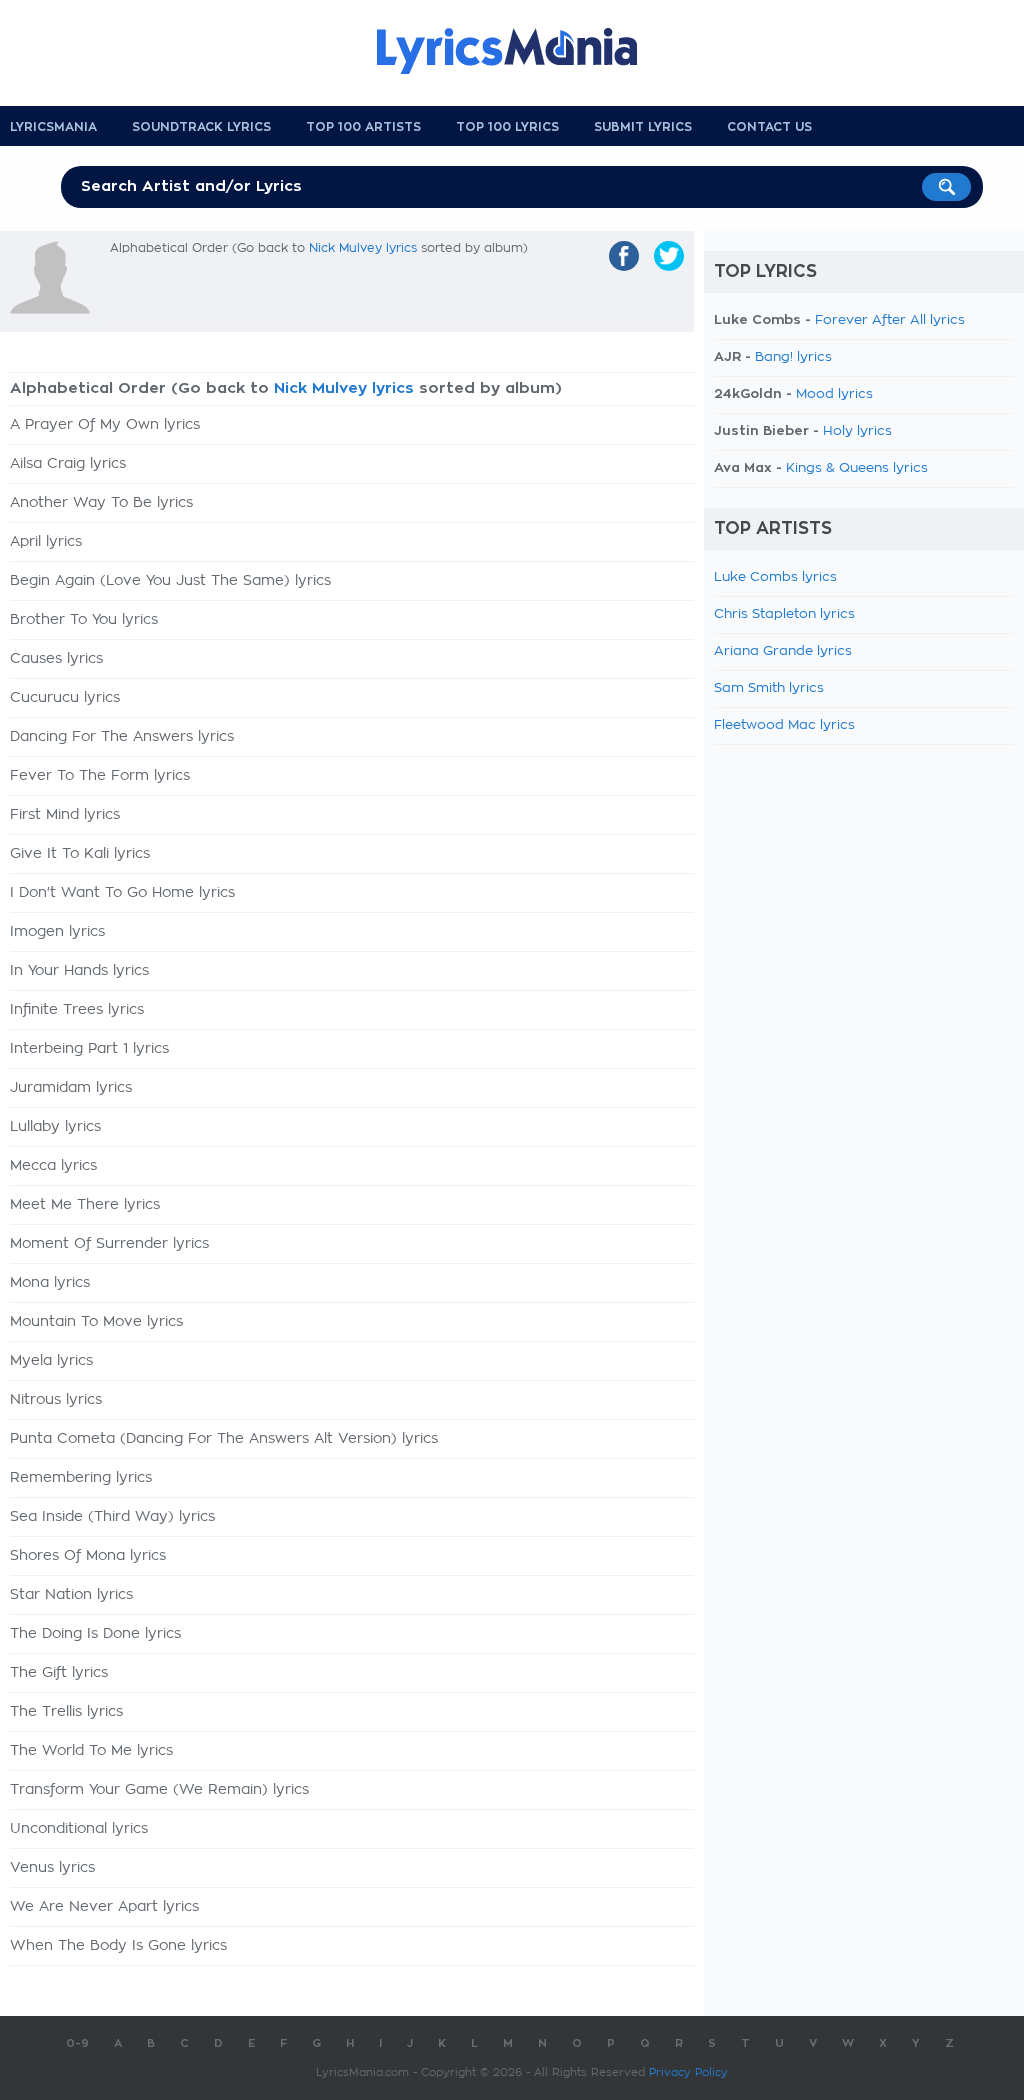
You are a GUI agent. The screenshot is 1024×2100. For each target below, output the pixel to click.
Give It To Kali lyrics (80, 854)
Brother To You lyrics (84, 620)
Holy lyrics (857, 431)
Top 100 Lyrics (507, 127)
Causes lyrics (56, 659)
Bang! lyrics (793, 357)
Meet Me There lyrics (85, 1205)
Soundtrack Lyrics (201, 127)
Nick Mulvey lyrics (363, 248)
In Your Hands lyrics (79, 971)
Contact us (769, 127)
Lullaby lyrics (55, 1127)
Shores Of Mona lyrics (88, 1556)
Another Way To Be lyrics (101, 503)
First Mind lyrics (65, 815)
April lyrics (46, 542)
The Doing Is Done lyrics (95, 1634)
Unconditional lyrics (79, 1829)
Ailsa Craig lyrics (68, 464)
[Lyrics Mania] (522, 51)
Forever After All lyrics (890, 320)
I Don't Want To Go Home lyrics (122, 893)
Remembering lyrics (81, 1478)
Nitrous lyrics (56, 1400)
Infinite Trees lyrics (77, 1010)
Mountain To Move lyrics (96, 1322)
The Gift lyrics (59, 1673)
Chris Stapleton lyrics (784, 614)
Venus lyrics (52, 1868)
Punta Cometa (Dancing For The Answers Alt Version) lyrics (224, 1439)
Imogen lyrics (57, 932)
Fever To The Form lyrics (100, 776)
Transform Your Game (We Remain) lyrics (159, 1790)
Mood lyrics (834, 394)
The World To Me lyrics (91, 1751)
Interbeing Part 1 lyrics (89, 1049)
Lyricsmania (53, 127)
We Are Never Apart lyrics (104, 1907)
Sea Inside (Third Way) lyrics (112, 1517)
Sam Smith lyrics (769, 688)
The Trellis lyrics (66, 1712)
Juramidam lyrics (71, 1088)
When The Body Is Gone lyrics (118, 1946)
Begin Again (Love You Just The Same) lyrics (170, 581)
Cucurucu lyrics (65, 698)
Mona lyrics (50, 1283)
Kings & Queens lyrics (857, 468)
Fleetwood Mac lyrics (784, 725)
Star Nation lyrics (71, 1595)
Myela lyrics (51, 1361)
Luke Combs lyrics (775, 577)
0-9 (77, 2043)
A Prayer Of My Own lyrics (105, 425)
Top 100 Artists (363, 127)
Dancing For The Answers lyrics (122, 737)
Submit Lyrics (643, 127)
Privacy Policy (688, 2072)
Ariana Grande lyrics (783, 651)
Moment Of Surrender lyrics (109, 1244)
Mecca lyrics (53, 1166)
